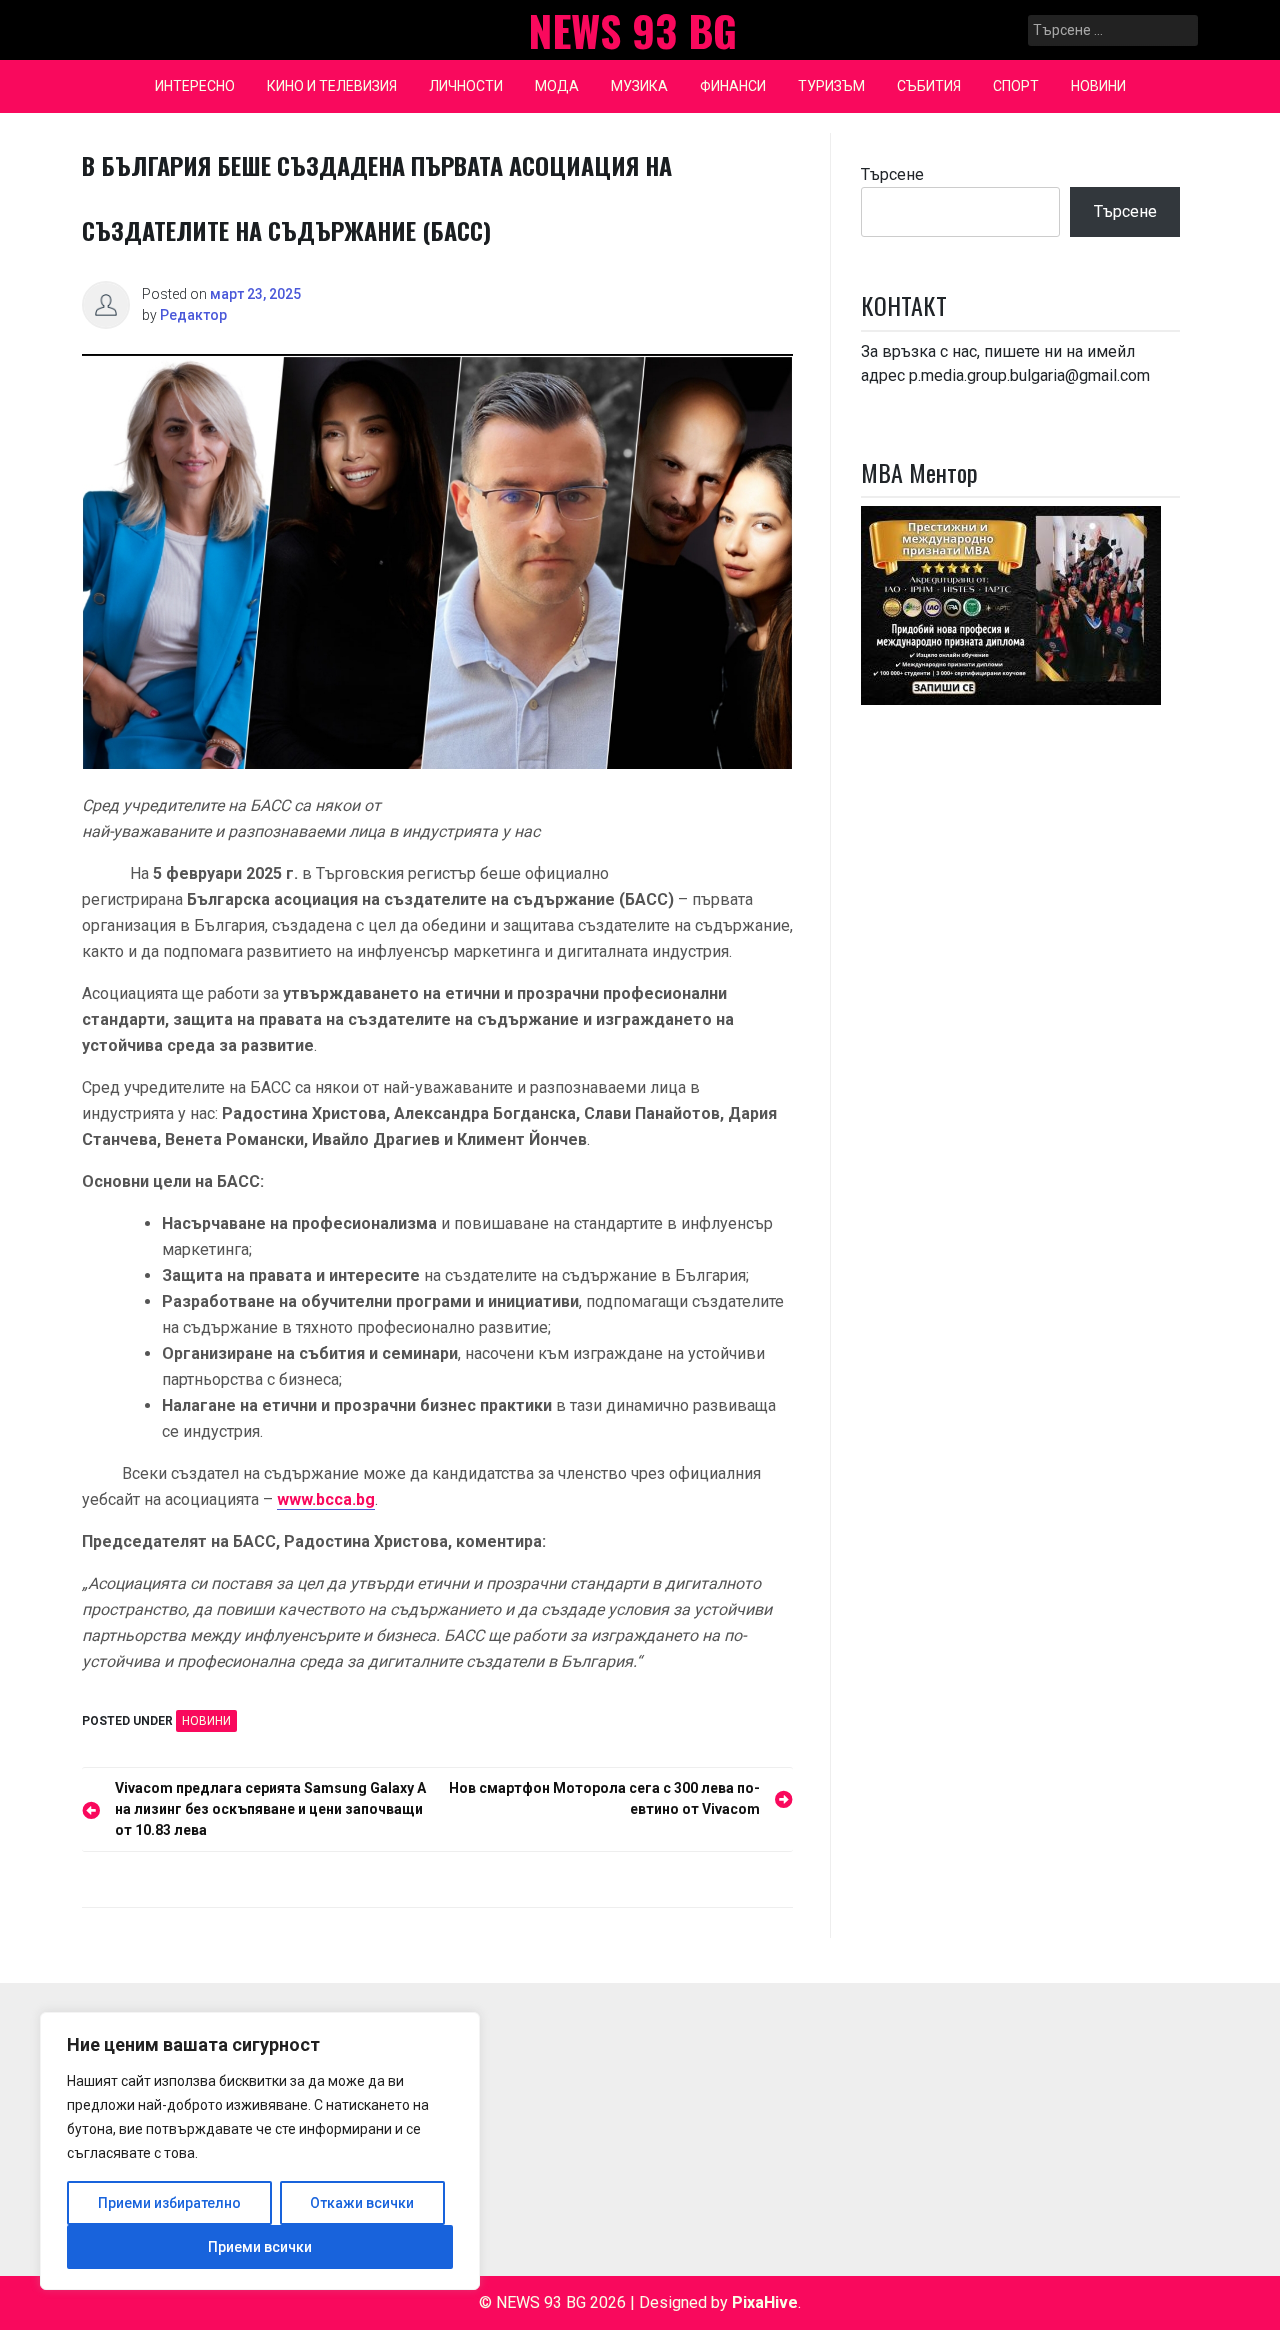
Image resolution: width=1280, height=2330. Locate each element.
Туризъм (831, 86)
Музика (639, 86)
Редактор (193, 315)
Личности (466, 86)
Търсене (892, 174)
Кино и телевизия (332, 86)
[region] (260, 2151)
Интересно (195, 86)
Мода (557, 86)
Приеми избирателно (169, 2203)
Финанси (733, 86)
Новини (1098, 86)
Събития (929, 86)
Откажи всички (362, 2203)
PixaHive (765, 2302)
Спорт (1016, 86)
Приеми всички (260, 2247)
